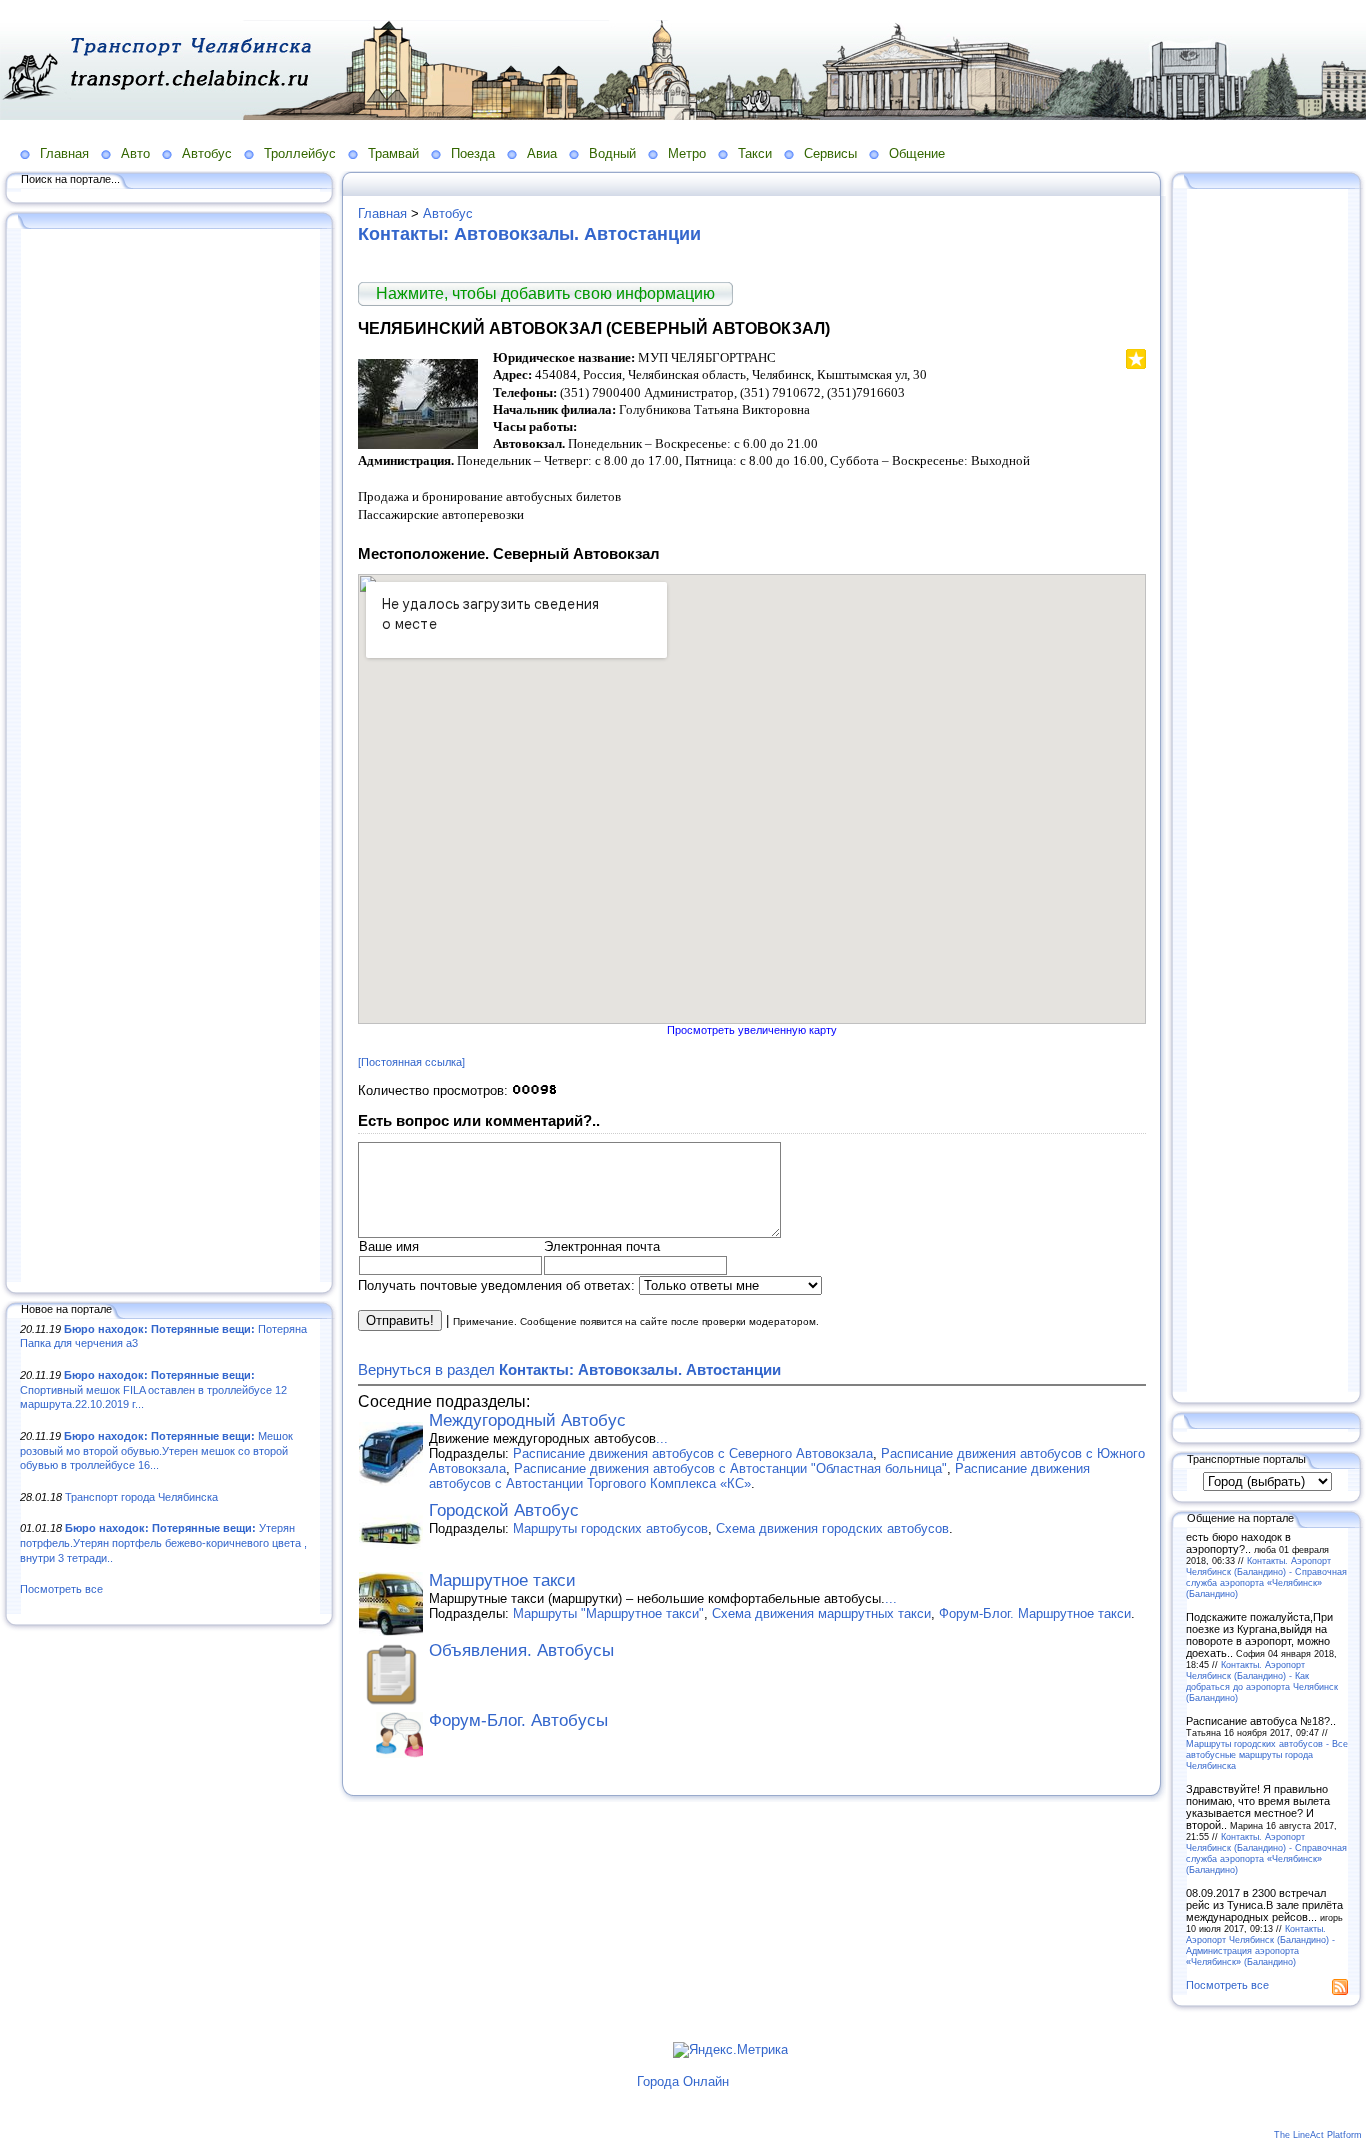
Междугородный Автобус (527, 1420)
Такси (755, 153)
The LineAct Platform (1318, 2135)
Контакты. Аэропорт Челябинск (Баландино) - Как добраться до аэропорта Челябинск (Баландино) (1262, 1681)
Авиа (542, 153)
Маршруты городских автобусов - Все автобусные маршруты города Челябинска (1267, 1754)
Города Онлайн (683, 2081)
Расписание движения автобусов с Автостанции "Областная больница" (730, 1468)
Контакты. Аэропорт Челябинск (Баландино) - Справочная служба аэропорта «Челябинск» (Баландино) (1266, 1577)
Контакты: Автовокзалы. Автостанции (529, 234)
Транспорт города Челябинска (141, 1497)
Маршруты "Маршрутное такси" (608, 1613)
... (662, 1438)
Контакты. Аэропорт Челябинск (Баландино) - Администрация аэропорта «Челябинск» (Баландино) (1260, 1945)
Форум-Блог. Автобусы (518, 1720)
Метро (687, 153)
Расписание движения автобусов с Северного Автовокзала (693, 1453)
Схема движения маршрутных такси (821, 1613)
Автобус (207, 153)
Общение (917, 153)
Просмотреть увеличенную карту (752, 1030)
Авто (135, 153)
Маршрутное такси (502, 1580)
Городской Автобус (504, 1510)
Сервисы (830, 153)
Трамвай (393, 153)
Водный (612, 153)
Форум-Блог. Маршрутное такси (1035, 1613)
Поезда (473, 153)
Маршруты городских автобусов (610, 1528)
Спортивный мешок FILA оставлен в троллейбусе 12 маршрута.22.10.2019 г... (153, 1389)
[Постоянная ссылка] (411, 1062)
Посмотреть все (61, 1589)
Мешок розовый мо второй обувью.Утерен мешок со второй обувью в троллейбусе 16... (156, 1450)
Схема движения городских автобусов (832, 1528)
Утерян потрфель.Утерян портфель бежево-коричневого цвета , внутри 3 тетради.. (163, 1542)
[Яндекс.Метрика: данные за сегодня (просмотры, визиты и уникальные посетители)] (730, 2050)
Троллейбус (300, 153)
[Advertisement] (170, 757)
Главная (64, 153)
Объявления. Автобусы (521, 1650)
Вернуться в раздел (569, 1369)
